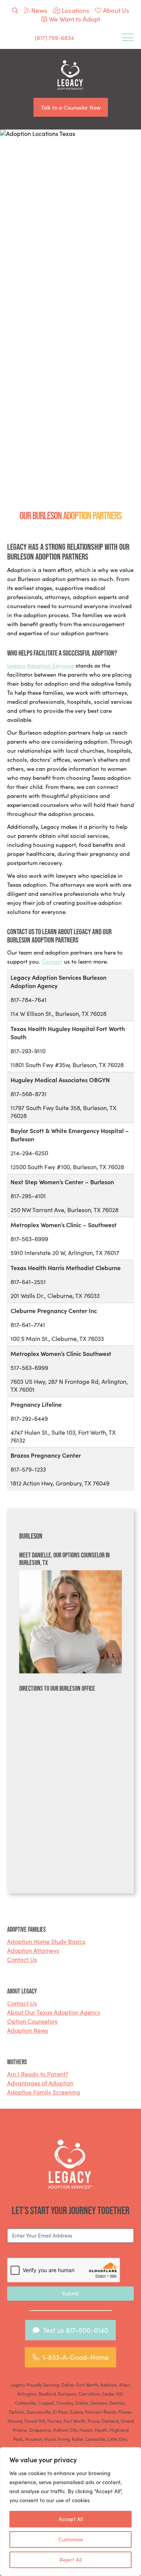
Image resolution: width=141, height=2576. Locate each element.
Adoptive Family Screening (44, 2092)
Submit (70, 2293)
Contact (52, 961)
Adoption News (28, 2030)
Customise (71, 2539)
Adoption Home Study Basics (46, 1941)
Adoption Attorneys (33, 1950)
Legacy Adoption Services (41, 665)
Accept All (71, 2519)
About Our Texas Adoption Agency (54, 2012)
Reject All (70, 2560)
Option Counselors (32, 2021)
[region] (70, 2512)
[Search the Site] (15, 10)
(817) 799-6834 (55, 38)
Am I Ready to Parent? (38, 2074)
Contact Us (22, 1959)
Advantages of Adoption (40, 2083)
